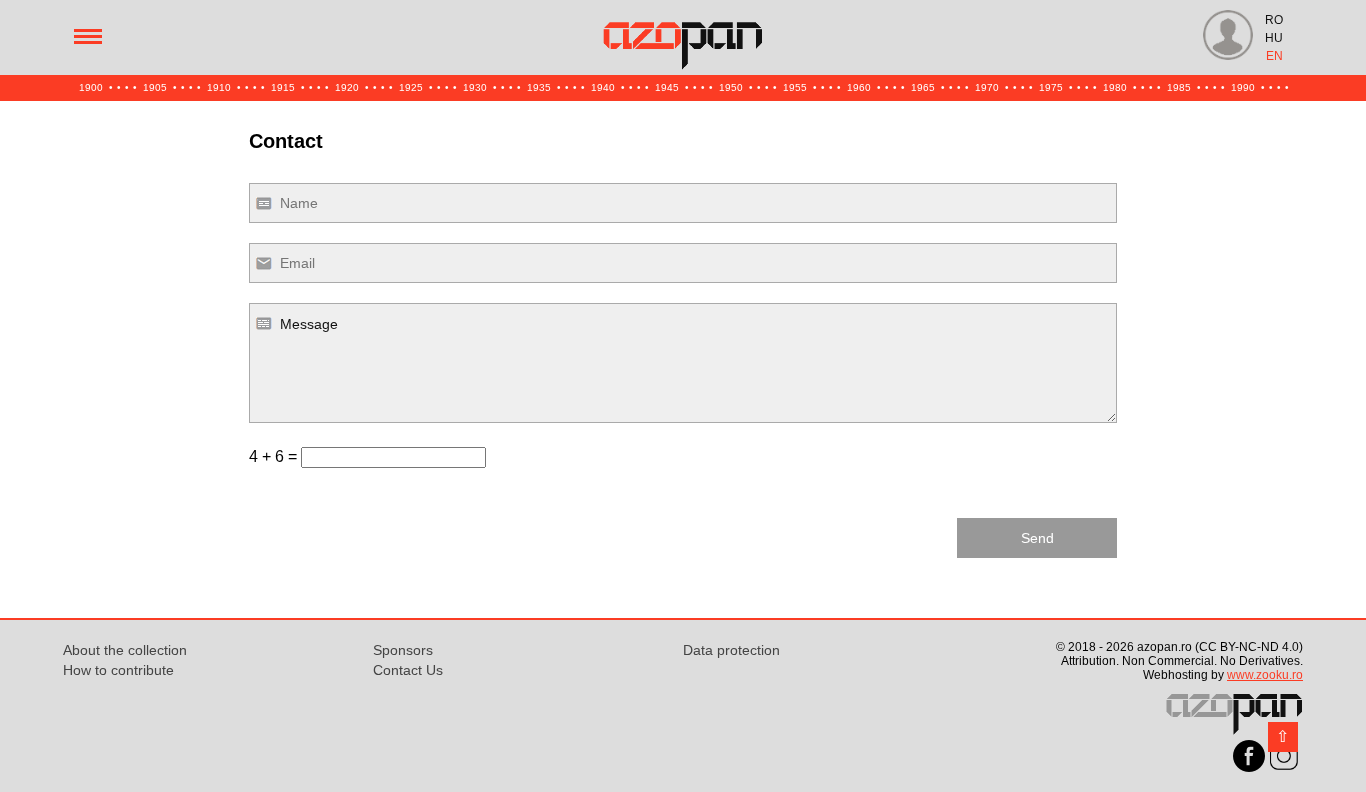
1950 (731, 87)
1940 (603, 87)
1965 (923, 87)
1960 (859, 87)
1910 (219, 87)
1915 (283, 87)
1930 (475, 87)
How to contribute (118, 670)
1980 (1115, 87)
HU (1274, 38)
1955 (795, 87)
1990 (1243, 87)
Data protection (731, 650)
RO (1274, 20)
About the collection (125, 650)
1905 (155, 87)
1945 (667, 87)
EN (1274, 56)
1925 (411, 87)
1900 (91, 87)
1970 (987, 87)
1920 (347, 87)
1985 (1179, 87)
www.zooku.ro (1265, 675)
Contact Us (408, 670)
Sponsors (403, 650)
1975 (1051, 87)
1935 (539, 87)
